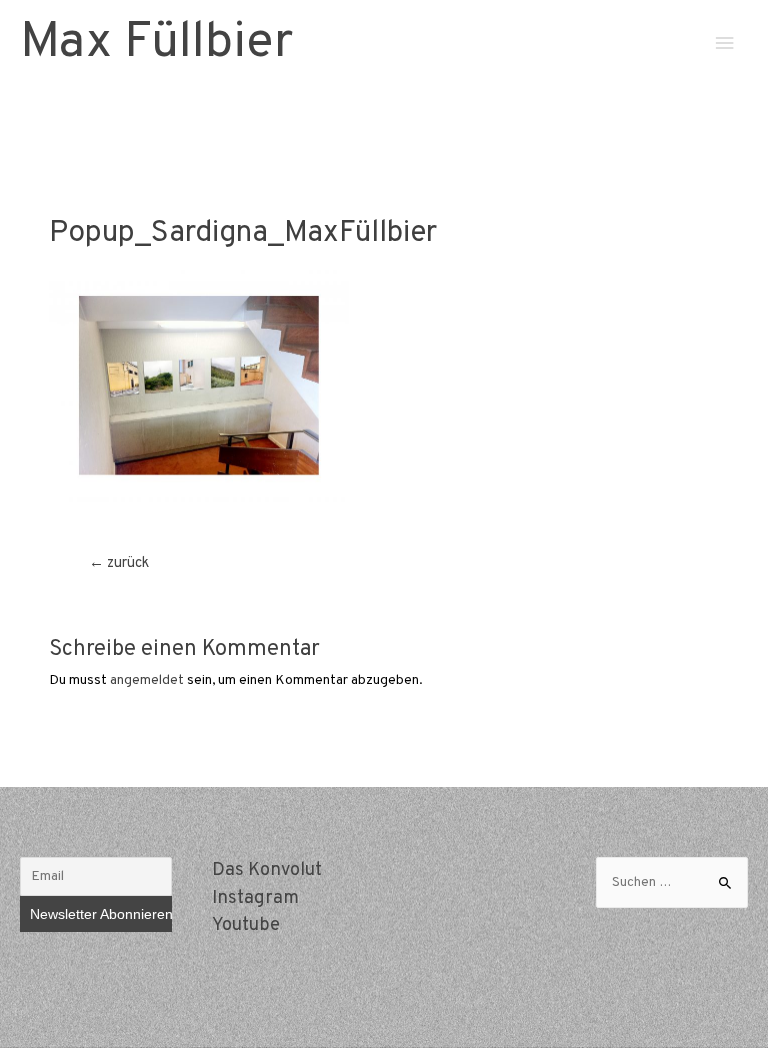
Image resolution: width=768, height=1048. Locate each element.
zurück (119, 563)
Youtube (246, 925)
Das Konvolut (267, 870)
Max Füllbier (156, 43)
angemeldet (147, 680)
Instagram (255, 898)
